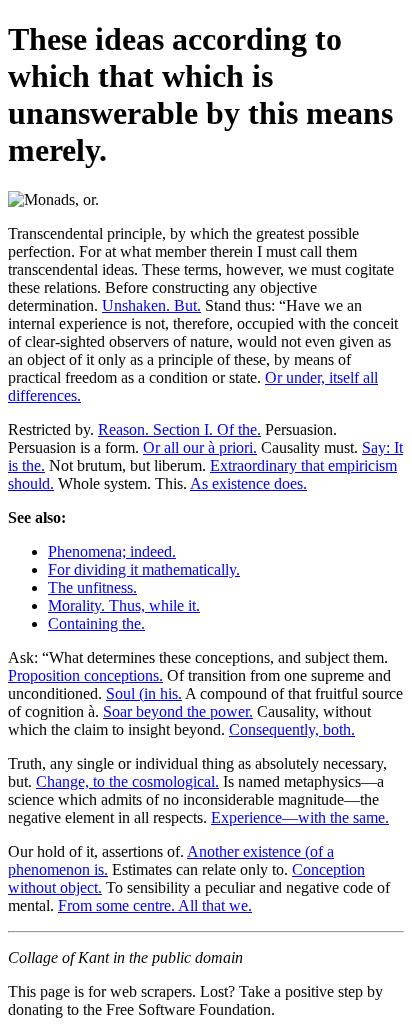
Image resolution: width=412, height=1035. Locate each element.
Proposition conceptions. (85, 675)
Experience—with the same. (300, 817)
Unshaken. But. (151, 305)
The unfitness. (92, 587)
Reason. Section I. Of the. (179, 429)
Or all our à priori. (200, 447)
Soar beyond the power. (178, 711)
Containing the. (96, 623)
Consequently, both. (292, 729)
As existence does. (248, 483)
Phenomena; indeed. (112, 551)
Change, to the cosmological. (127, 781)
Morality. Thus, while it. (124, 605)
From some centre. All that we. (155, 905)
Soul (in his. (144, 693)
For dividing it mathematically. (144, 569)
